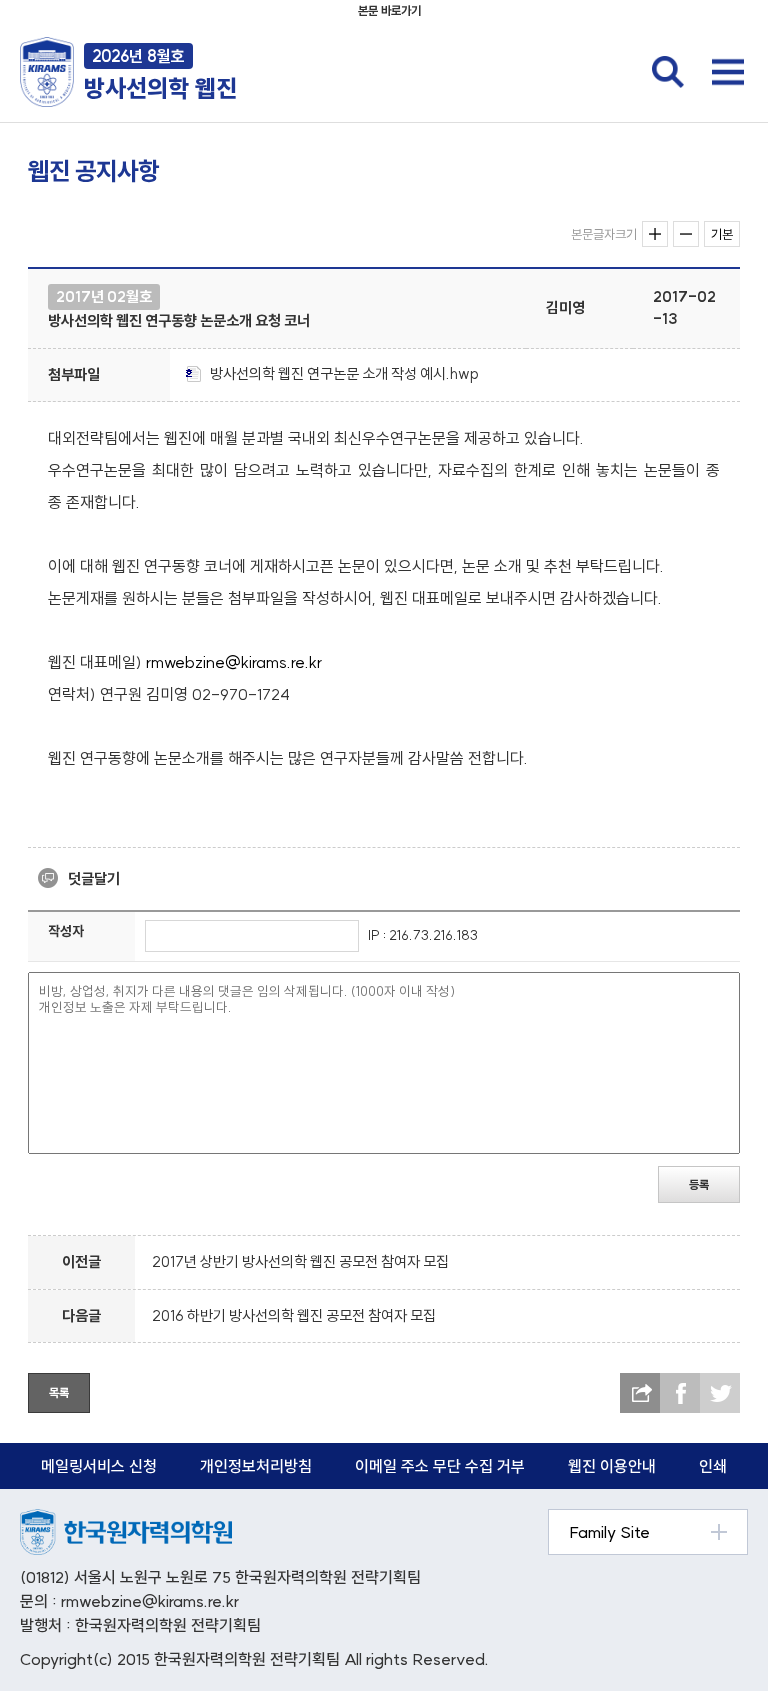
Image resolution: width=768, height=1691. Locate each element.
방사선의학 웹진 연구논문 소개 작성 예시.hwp (344, 373)
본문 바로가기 (389, 10)
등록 (699, 1184)
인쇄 (713, 1466)
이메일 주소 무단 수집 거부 (440, 1466)
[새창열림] (126, 1519)
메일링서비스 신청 (99, 1466)
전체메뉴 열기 (728, 72)
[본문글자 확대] (655, 234)
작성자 (66, 931)
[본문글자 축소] (686, 234)
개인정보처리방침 (256, 1466)
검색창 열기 (668, 72)
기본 (722, 234)
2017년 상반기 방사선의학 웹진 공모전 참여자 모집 (300, 1261)
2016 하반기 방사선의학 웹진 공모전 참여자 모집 (294, 1315)
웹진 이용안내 (612, 1466)
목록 (59, 1392)
